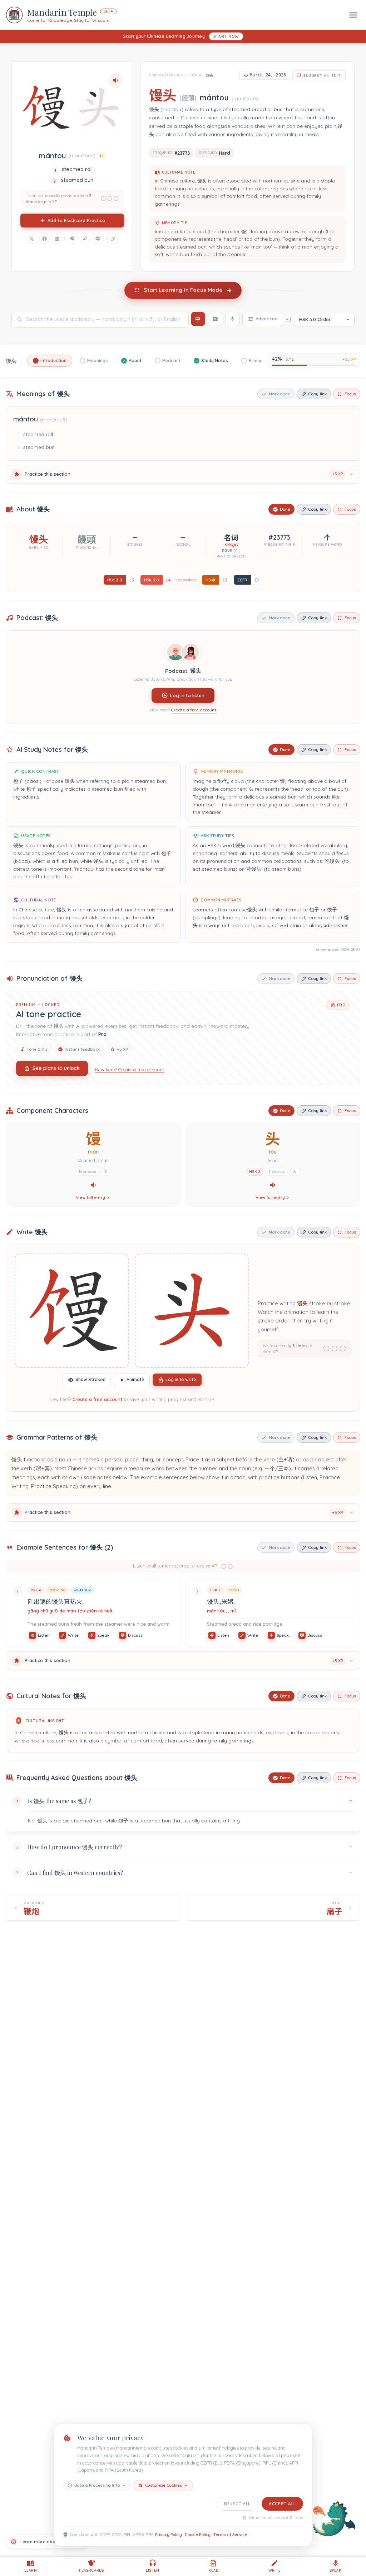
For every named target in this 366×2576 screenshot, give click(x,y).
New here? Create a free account (130, 1070)
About (135, 361)
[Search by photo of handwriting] (215, 319)
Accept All (282, 2504)
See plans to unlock (56, 1068)
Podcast (171, 361)
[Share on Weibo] (85, 239)
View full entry (90, 1198)
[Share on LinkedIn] (57, 239)
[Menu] (353, 15)
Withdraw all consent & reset (276, 2518)
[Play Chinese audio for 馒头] (115, 80)
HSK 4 (196, 75)
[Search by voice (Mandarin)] (232, 319)
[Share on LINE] (98, 239)
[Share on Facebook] (44, 239)
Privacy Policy (169, 2535)
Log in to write (181, 1379)
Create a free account (194, 710)
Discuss (135, 1635)
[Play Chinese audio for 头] (273, 1185)
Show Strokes (90, 1379)
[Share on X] (32, 239)
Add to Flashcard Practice (76, 220)
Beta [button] (108, 11)
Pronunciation (264, 361)
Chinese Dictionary (167, 75)
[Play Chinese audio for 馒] (93, 1185)
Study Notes (215, 361)
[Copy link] (113, 239)
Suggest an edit (322, 75)
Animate (135, 1379)
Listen (44, 1635)
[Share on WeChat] (72, 239)
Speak (103, 1635)
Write (73, 1635)
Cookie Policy (198, 2535)
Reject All (237, 2504)
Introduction (53, 361)
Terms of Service (230, 2535)
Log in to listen (187, 695)
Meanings (98, 361)
